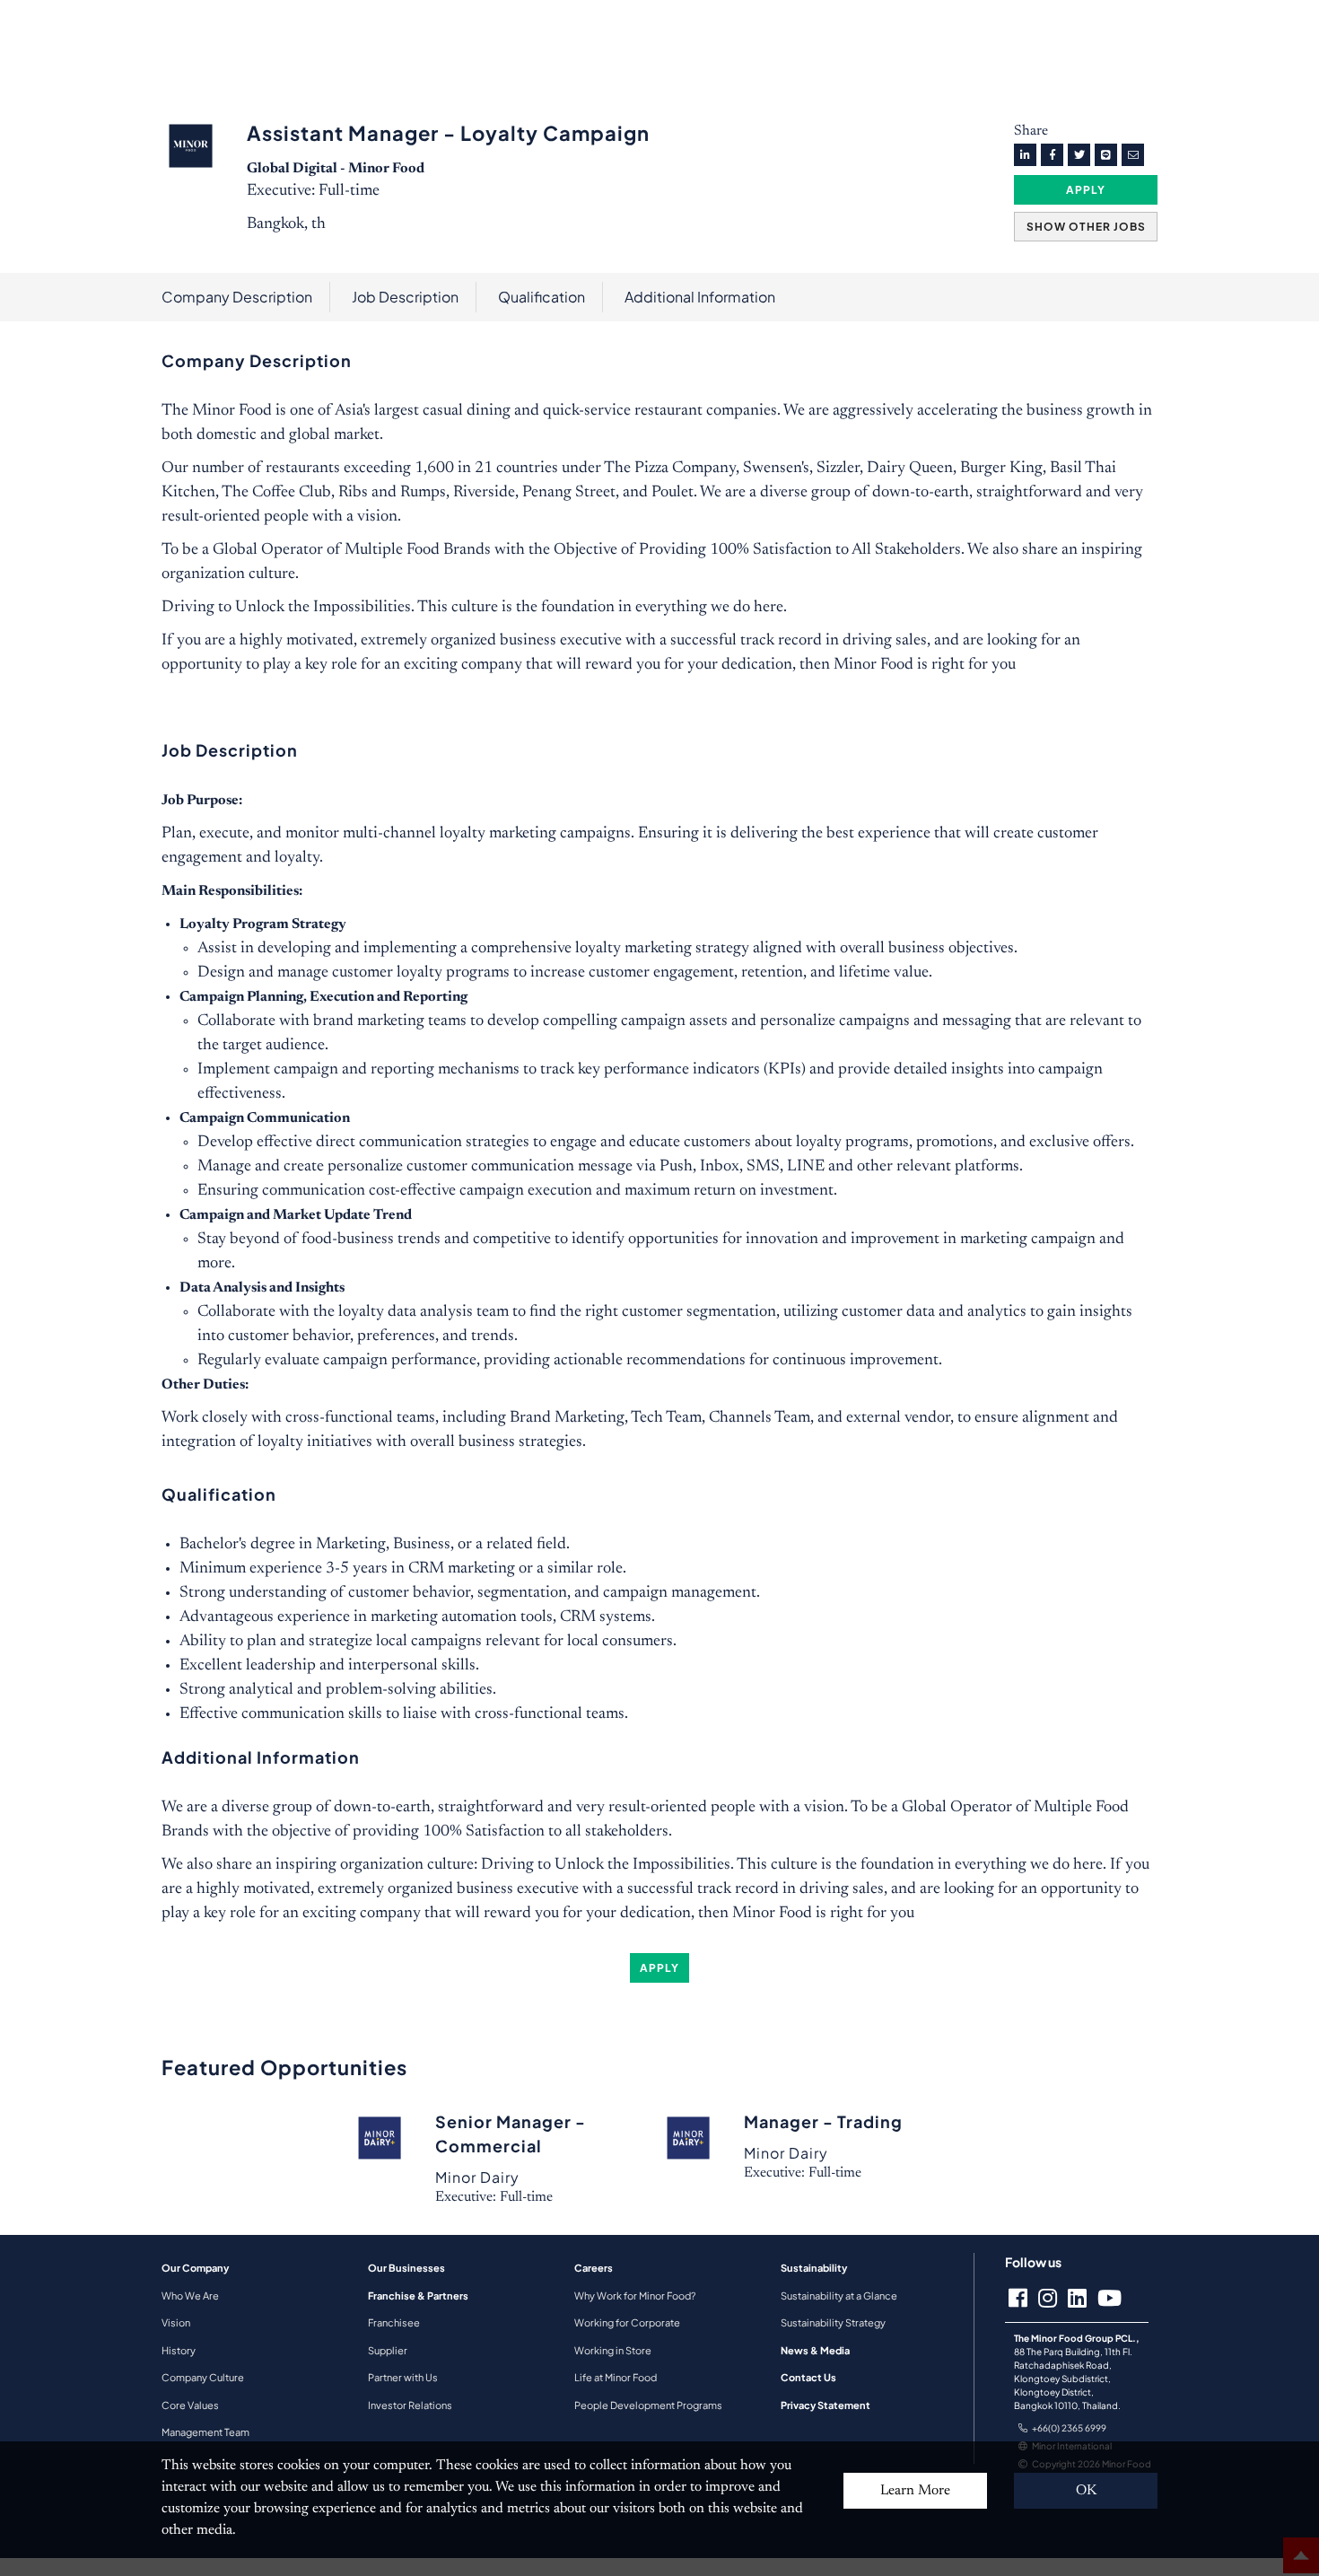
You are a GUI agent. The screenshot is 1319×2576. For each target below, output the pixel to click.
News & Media (815, 2350)
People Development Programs (648, 2405)
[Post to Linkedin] (1025, 155)
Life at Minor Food (616, 2377)
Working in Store (613, 2350)
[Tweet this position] (1079, 155)
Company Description (237, 297)
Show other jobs (1086, 227)
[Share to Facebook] (1052, 155)
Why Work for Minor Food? (635, 2296)
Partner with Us (403, 2377)
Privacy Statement (825, 2405)
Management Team (205, 2432)
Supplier (388, 2350)
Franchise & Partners (418, 2296)
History (179, 2350)
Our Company (195, 2268)
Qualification (542, 297)
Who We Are (190, 2296)
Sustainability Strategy (833, 2322)
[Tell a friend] (1133, 155)
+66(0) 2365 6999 (1069, 2428)
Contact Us (808, 2377)
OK (1086, 2491)
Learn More (915, 2491)
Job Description (405, 297)
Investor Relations (410, 2405)
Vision (176, 2322)
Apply (1086, 190)
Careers (594, 2268)
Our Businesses (406, 2268)
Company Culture (203, 2377)
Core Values (190, 2405)
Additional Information (700, 297)
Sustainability (814, 2268)
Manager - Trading (823, 2121)
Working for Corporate (627, 2322)
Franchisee (394, 2322)
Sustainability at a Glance (839, 2296)
